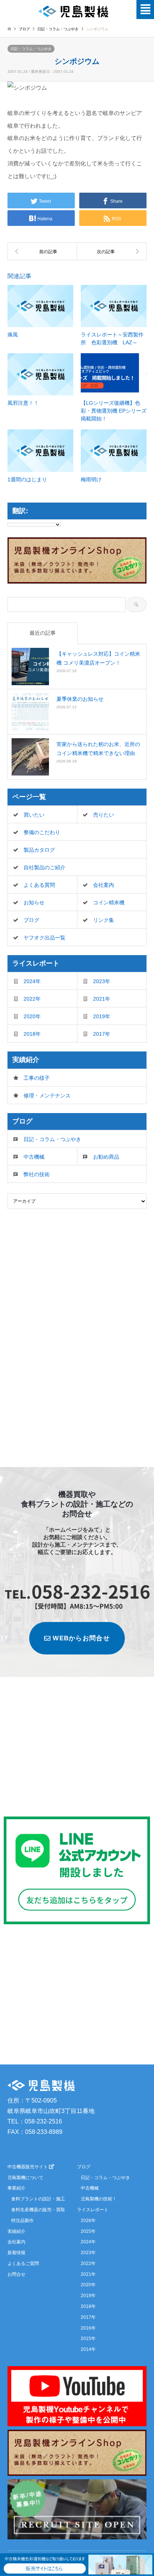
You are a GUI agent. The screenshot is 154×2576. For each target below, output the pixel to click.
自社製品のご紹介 (44, 867)
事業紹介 (16, 2188)
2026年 (88, 2221)
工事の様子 (37, 1078)
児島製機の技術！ (99, 2199)
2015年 (88, 2339)
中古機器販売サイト (28, 2167)
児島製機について (25, 2178)
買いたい (34, 815)
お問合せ (16, 2274)
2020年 (32, 1016)
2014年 (88, 2349)
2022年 (32, 999)
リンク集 (104, 920)
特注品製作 (22, 2221)
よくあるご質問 (23, 2263)
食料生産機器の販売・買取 (38, 2210)
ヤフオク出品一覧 (44, 938)
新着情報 (16, 2253)
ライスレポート (93, 2210)
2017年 (102, 1034)
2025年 (88, 2231)
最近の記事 (43, 633)
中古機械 (34, 1157)
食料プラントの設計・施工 (38, 2199)
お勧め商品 (106, 1157)
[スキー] (42, 251)
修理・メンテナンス (47, 1096)
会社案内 (104, 885)
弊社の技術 (37, 1174)
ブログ (24, 29)
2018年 (32, 1034)
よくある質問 (39, 885)
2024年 (32, 981)
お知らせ (34, 902)
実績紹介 (16, 2231)
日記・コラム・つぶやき (31, 49)
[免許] (112, 251)
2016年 (88, 2328)
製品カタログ (39, 850)
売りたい (104, 815)
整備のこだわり (42, 832)
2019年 (102, 1016)
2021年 (102, 999)
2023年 (102, 981)
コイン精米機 (109, 902)
